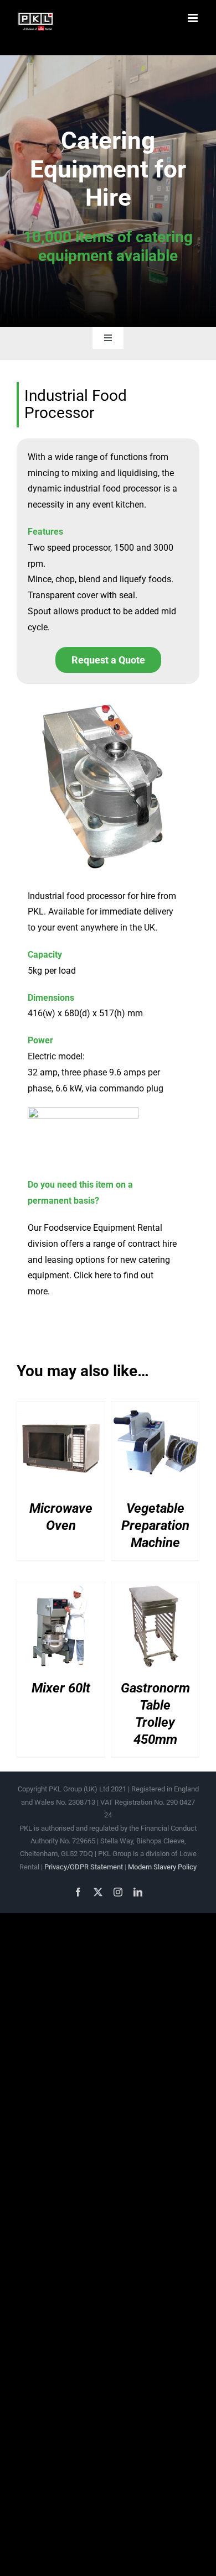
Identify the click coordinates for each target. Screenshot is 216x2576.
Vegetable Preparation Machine (155, 1525)
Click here (92, 1275)
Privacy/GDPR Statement (84, 1867)
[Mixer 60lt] (61, 1591)
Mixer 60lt (61, 1688)
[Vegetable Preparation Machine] (155, 1412)
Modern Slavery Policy (162, 1867)
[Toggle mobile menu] (194, 18)
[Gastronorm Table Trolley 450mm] (155, 1591)
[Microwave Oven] (61, 1412)
